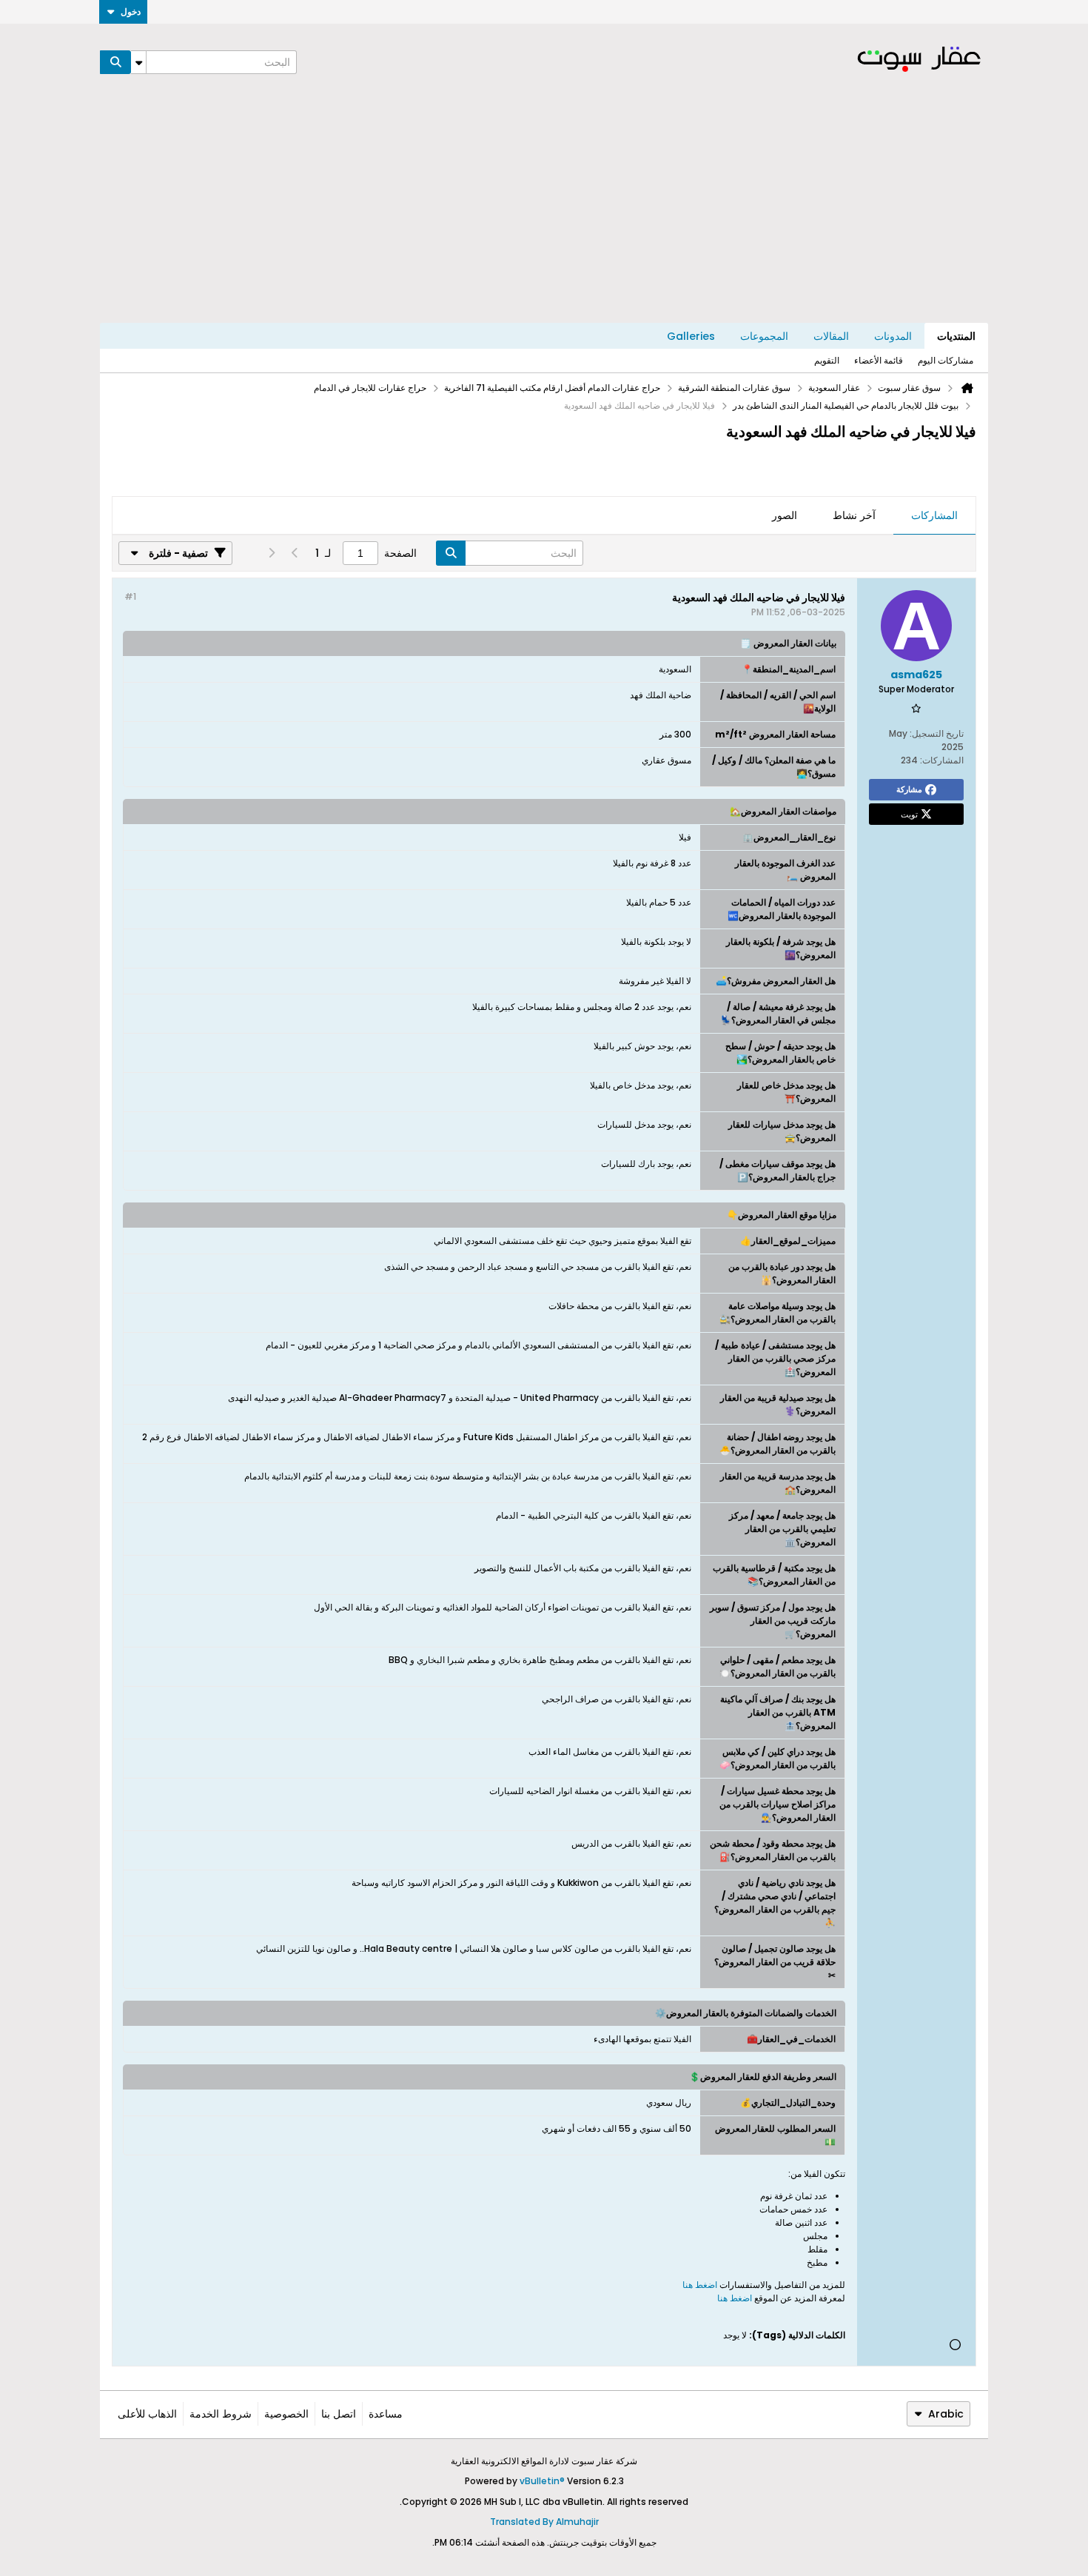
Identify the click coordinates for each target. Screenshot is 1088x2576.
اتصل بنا (339, 2414)
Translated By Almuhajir (544, 2522)
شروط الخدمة (221, 2414)
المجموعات (764, 336)
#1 (130, 596)
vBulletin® (542, 2481)
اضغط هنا (701, 2285)
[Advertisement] (544, 212)
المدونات (893, 336)
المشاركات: (942, 760)
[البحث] (115, 62)
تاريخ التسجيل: (937, 733)
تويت (909, 814)
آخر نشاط (854, 515)
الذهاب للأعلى (147, 2414)
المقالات (831, 336)
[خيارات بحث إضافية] (138, 62)
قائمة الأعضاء (879, 360)
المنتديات (956, 336)
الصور (785, 515)
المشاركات (934, 515)
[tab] (934, 516)
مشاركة (909, 789)
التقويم (827, 360)
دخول (131, 11)
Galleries (691, 336)
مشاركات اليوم (946, 360)
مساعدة (386, 2414)
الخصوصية (286, 2414)
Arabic (946, 2414)
